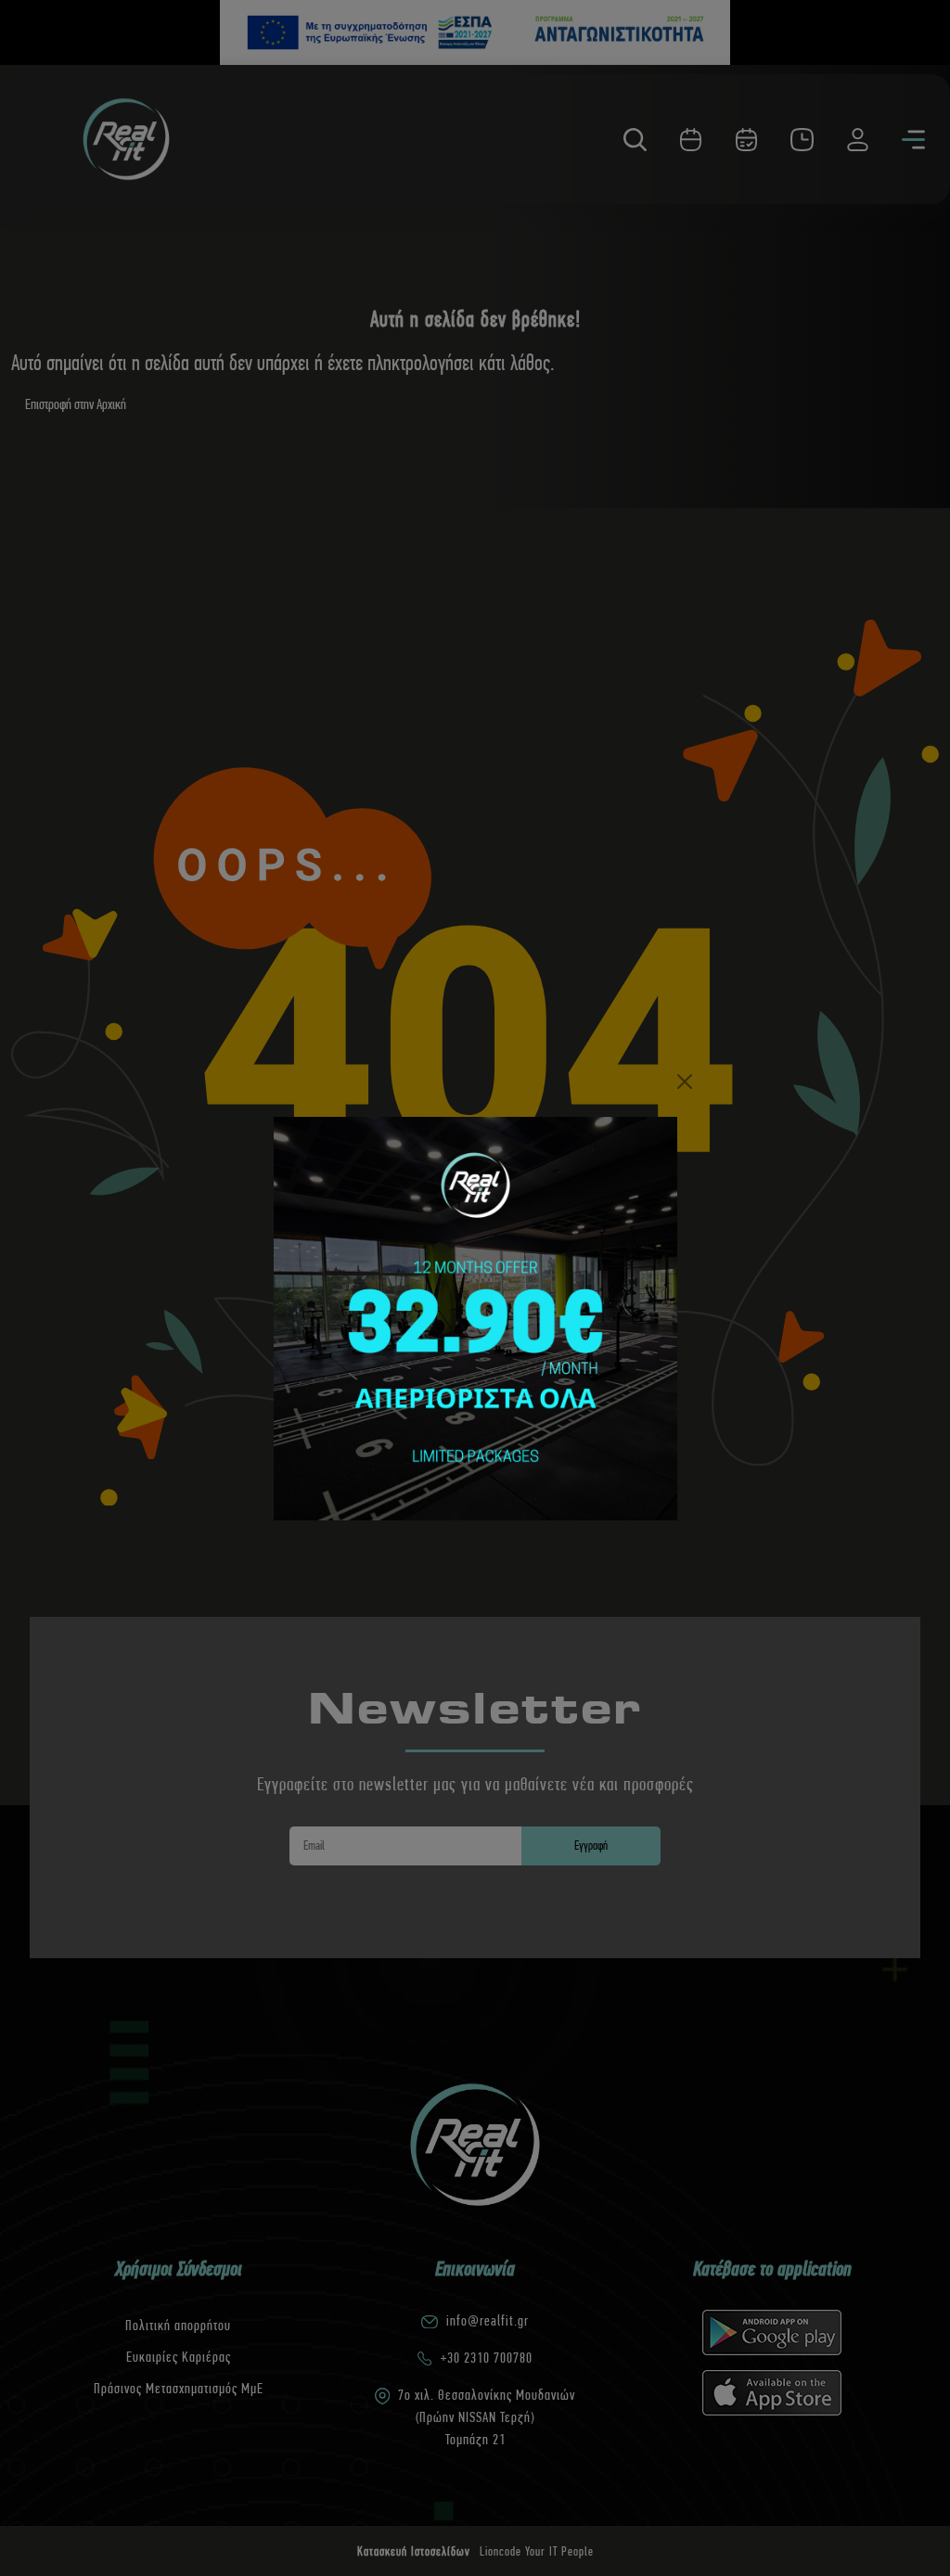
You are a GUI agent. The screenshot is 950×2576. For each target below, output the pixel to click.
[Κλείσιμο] (685, 1082)
